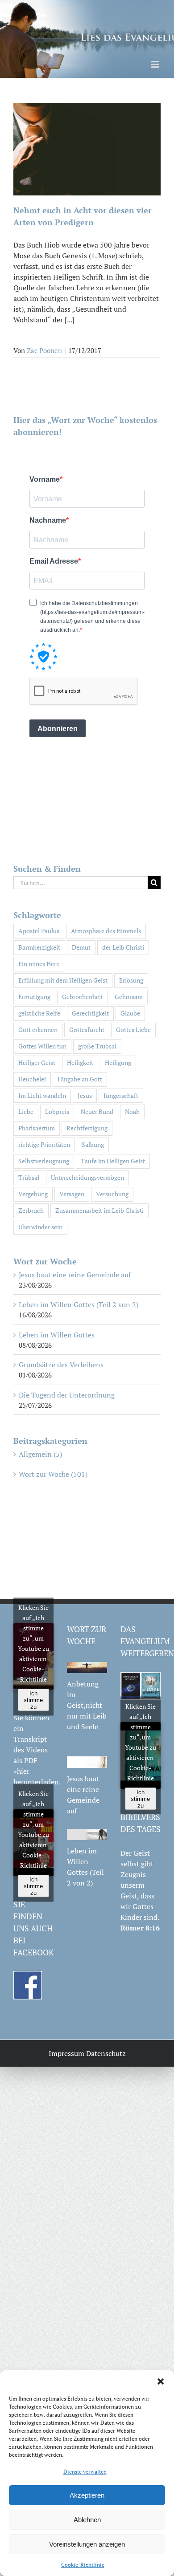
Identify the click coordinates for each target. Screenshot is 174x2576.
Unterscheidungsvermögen (87, 1177)
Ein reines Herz (39, 964)
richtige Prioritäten (44, 1144)
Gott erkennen (38, 1030)
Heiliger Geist (37, 1062)
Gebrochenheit (83, 997)
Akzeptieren (87, 2495)
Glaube (130, 1013)
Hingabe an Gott (80, 1079)
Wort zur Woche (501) (53, 1474)
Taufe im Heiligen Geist (113, 1161)
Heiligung (118, 1062)
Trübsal (29, 1177)
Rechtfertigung (87, 1128)
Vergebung (33, 1194)
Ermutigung (34, 997)
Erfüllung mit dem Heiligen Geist (63, 980)
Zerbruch (31, 1210)
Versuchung (112, 1194)
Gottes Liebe (133, 1030)
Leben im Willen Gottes (57, 1335)
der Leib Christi (123, 947)
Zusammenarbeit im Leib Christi (99, 1210)
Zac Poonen (44, 350)
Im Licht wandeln (42, 1095)
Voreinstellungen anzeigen (87, 2544)
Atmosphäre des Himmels (106, 931)
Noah (132, 1111)
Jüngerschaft (121, 1095)
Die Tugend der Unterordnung (67, 1395)
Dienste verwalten (85, 2472)
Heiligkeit (80, 1062)
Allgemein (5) (40, 1454)
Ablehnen (87, 2520)
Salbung (93, 1144)
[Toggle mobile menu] (156, 64)
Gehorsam (129, 997)
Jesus (85, 1095)
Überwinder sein (40, 1227)
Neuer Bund (97, 1111)
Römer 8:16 (140, 1928)
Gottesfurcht (87, 1030)
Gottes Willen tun (42, 1046)
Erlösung (131, 980)
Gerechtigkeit (90, 1013)
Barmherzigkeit (39, 947)
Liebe (26, 1111)
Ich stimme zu (33, 1700)
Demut (81, 947)
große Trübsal (97, 1046)
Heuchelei (32, 1079)
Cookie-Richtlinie (83, 2565)
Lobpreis (57, 1111)
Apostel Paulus (39, 931)
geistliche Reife (39, 1013)
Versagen (72, 1194)
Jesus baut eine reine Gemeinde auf (75, 1275)
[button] (161, 2381)
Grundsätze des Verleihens (61, 1365)
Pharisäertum (37, 1128)
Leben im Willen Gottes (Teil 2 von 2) (79, 1304)
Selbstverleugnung (44, 1161)
